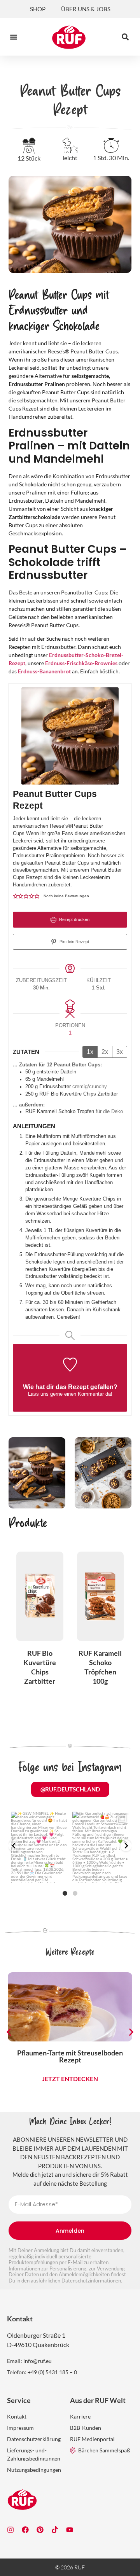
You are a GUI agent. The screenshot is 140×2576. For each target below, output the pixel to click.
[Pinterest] (40, 2530)
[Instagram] (10, 2530)
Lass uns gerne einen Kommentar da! (70, 1394)
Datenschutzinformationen (91, 2281)
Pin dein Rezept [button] (74, 942)
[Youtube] (70, 2530)
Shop (38, 9)
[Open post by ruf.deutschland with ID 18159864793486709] (101, 1847)
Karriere (80, 2416)
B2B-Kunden (86, 2428)
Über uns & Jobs (86, 9)
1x (90, 1052)
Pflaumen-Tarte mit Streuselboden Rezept (70, 2056)
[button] (14, 37)
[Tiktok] (55, 2530)
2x (105, 1052)
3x (120, 1052)
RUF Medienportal (92, 2439)
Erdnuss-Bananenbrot (44, 671)
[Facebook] (25, 2530)
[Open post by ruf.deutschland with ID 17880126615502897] (39, 1847)
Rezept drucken (74, 919)
